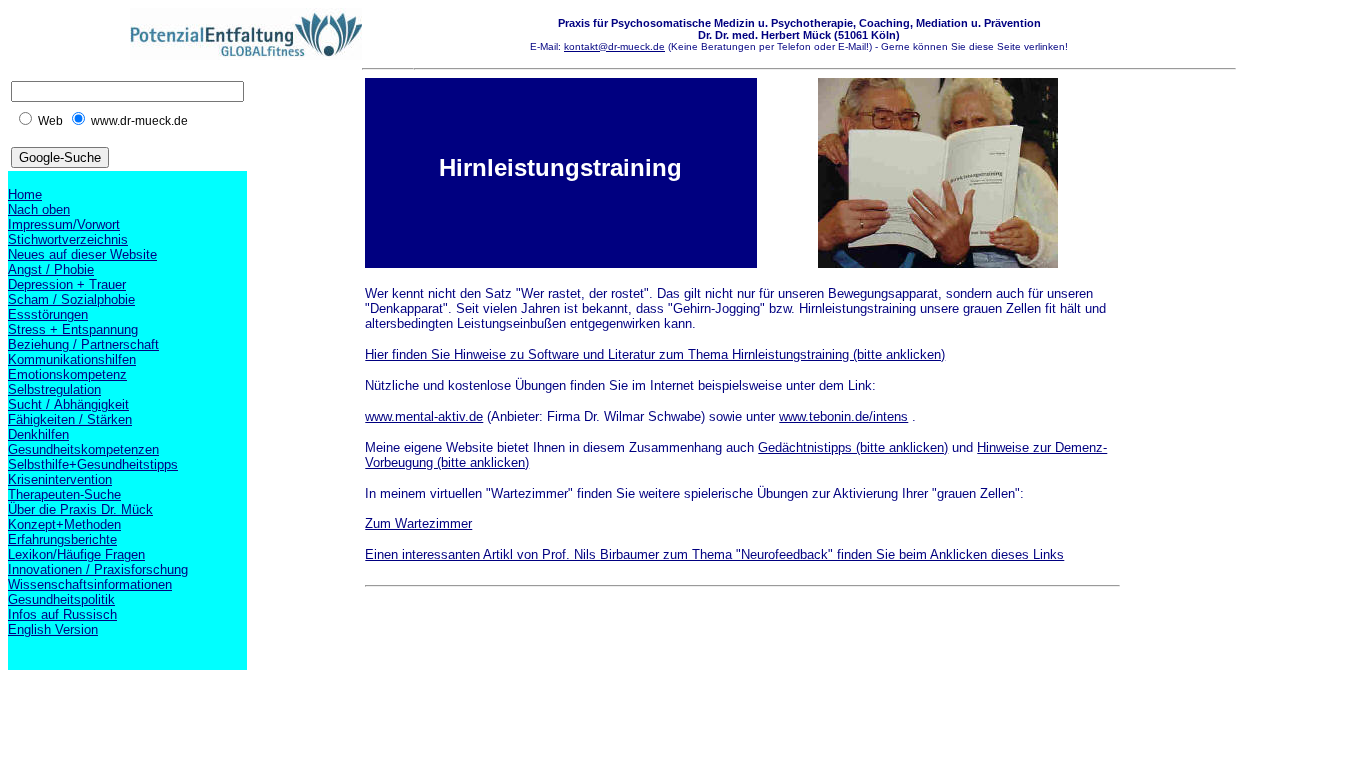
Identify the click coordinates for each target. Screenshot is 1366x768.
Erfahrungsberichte (62, 539)
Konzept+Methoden (64, 524)
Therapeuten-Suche (64, 494)
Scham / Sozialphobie (71, 299)
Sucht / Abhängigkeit (68, 404)
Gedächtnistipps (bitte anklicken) (853, 447)
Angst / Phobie (51, 269)
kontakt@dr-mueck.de (614, 46)
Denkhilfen (38, 434)
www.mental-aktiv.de (424, 416)
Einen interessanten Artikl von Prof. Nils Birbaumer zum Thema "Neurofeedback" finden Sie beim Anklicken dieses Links (714, 554)
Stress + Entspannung (73, 329)
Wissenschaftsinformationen (90, 584)
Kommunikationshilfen (72, 359)
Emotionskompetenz (67, 374)
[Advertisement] (729, 648)
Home (25, 194)
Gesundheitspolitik (61, 599)
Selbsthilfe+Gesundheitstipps (93, 464)
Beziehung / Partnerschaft (83, 344)
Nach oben (39, 209)
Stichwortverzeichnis (68, 239)
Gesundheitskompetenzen (83, 449)
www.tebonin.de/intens (843, 416)
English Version (53, 629)
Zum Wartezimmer (418, 523)
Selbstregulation (54, 389)
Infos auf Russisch (62, 614)
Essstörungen (48, 314)
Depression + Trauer (67, 284)
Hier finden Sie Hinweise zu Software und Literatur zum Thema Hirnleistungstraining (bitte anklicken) (655, 354)
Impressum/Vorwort (64, 224)
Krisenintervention (60, 479)
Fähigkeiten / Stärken (70, 419)
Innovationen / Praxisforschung (98, 569)
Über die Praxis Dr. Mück (80, 509)
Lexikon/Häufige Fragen (76, 554)
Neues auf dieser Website (82, 254)
